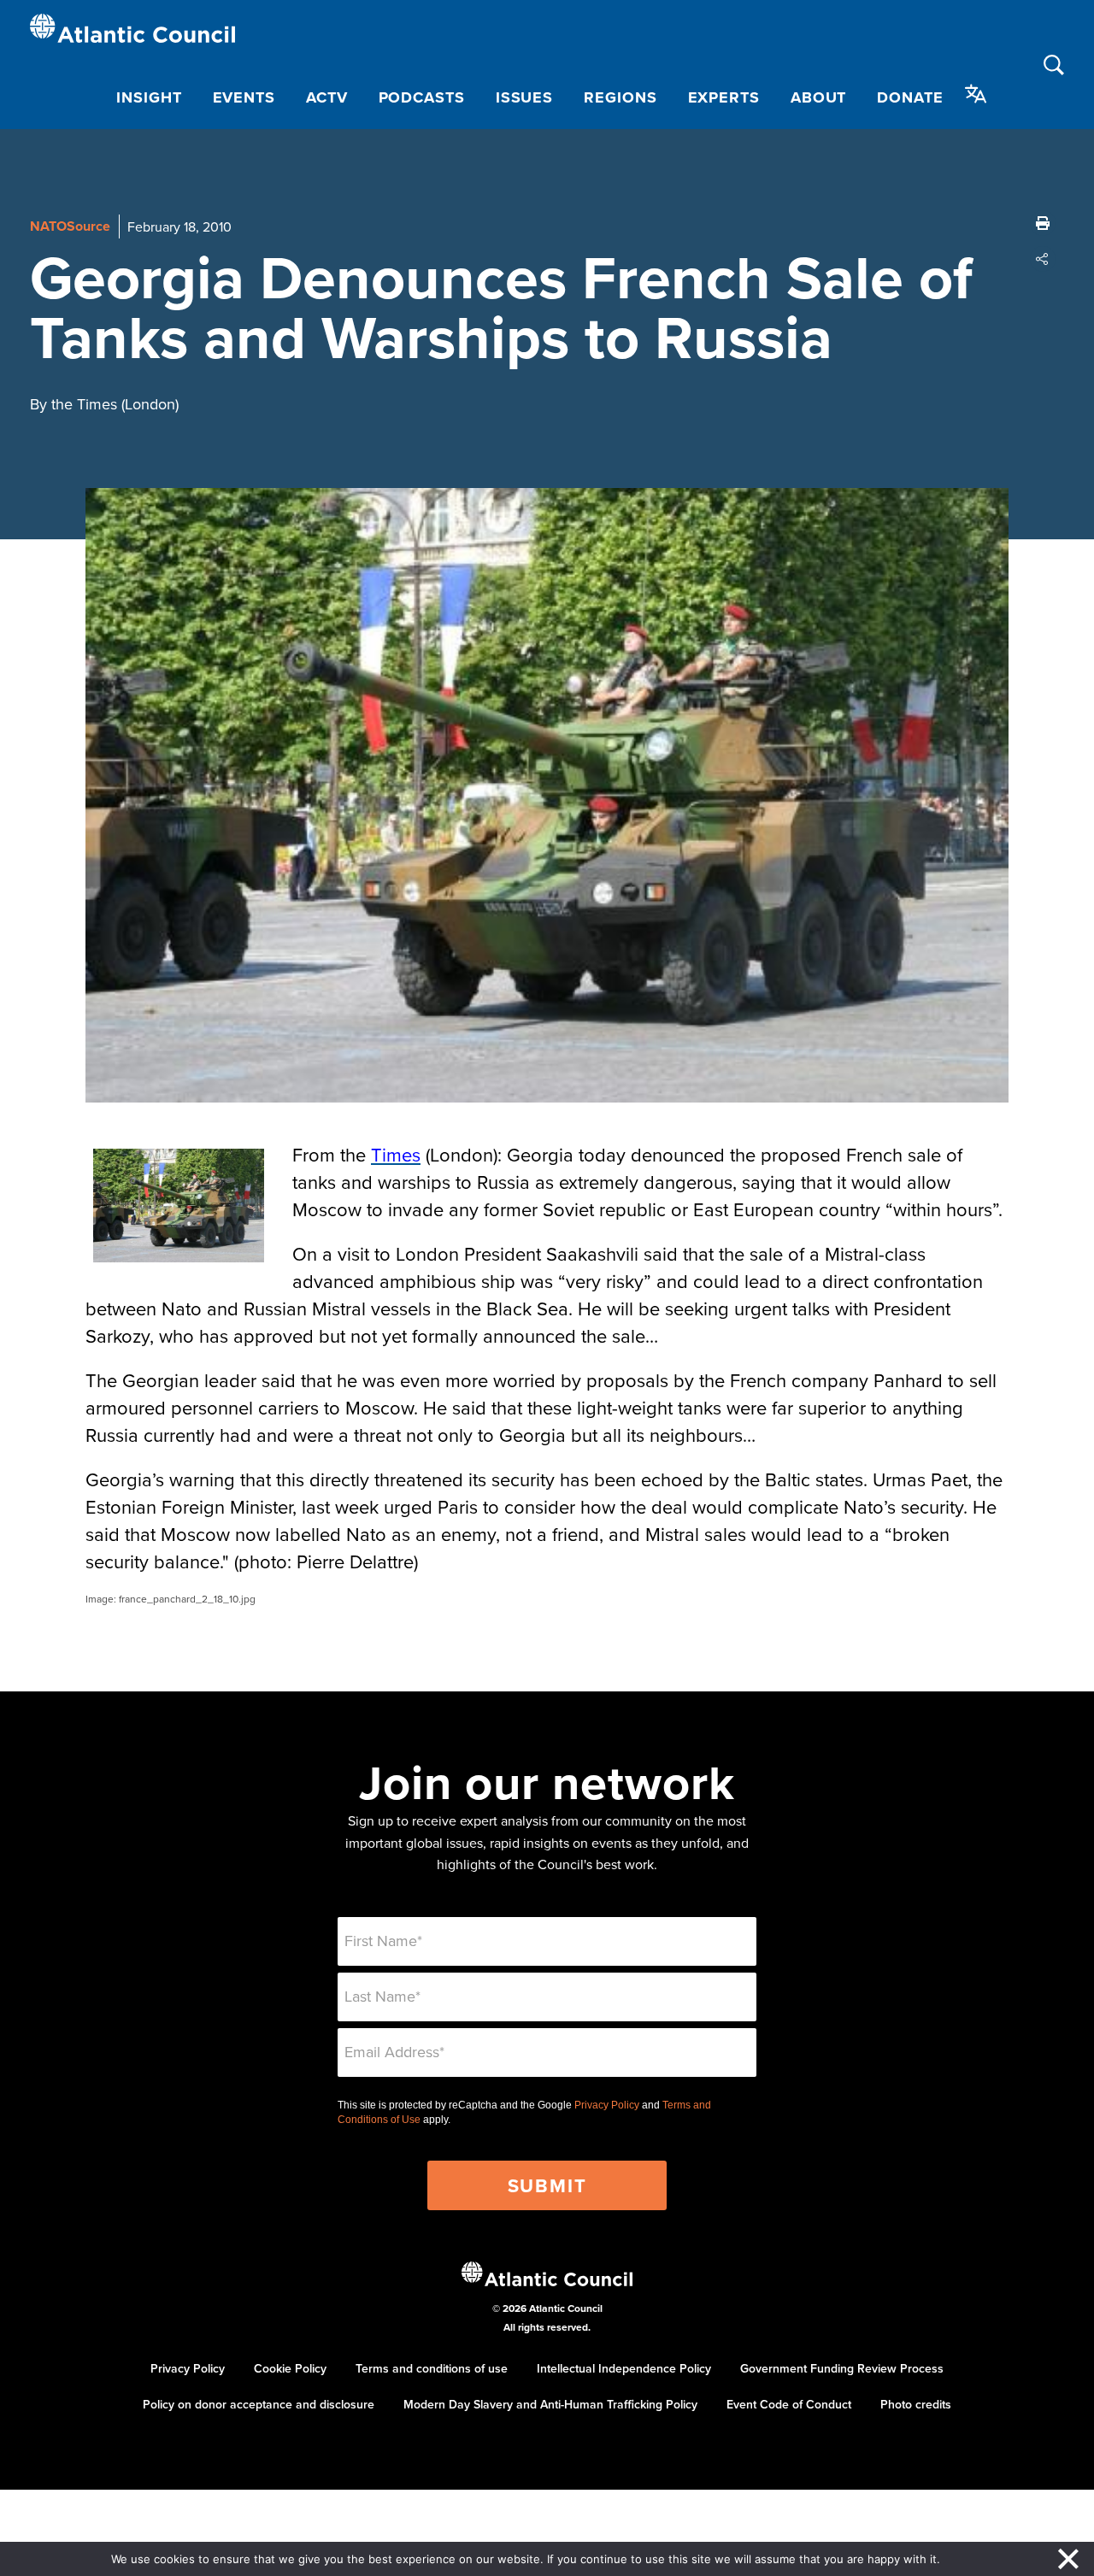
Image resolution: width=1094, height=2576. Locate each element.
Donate (910, 97)
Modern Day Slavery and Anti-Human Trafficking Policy (550, 2404)
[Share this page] (1043, 259)
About (819, 97)
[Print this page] (1043, 223)
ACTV (327, 97)
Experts (724, 97)
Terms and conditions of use (432, 2368)
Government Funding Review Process (842, 2368)
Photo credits (916, 2404)
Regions (620, 97)
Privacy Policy (607, 2105)
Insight (149, 97)
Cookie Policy (290, 2368)
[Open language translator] (976, 94)
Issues (524, 97)
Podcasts (422, 97)
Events (244, 97)
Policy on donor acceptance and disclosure (259, 2404)
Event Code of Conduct (789, 2404)
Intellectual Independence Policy (624, 2368)
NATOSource (70, 226)
